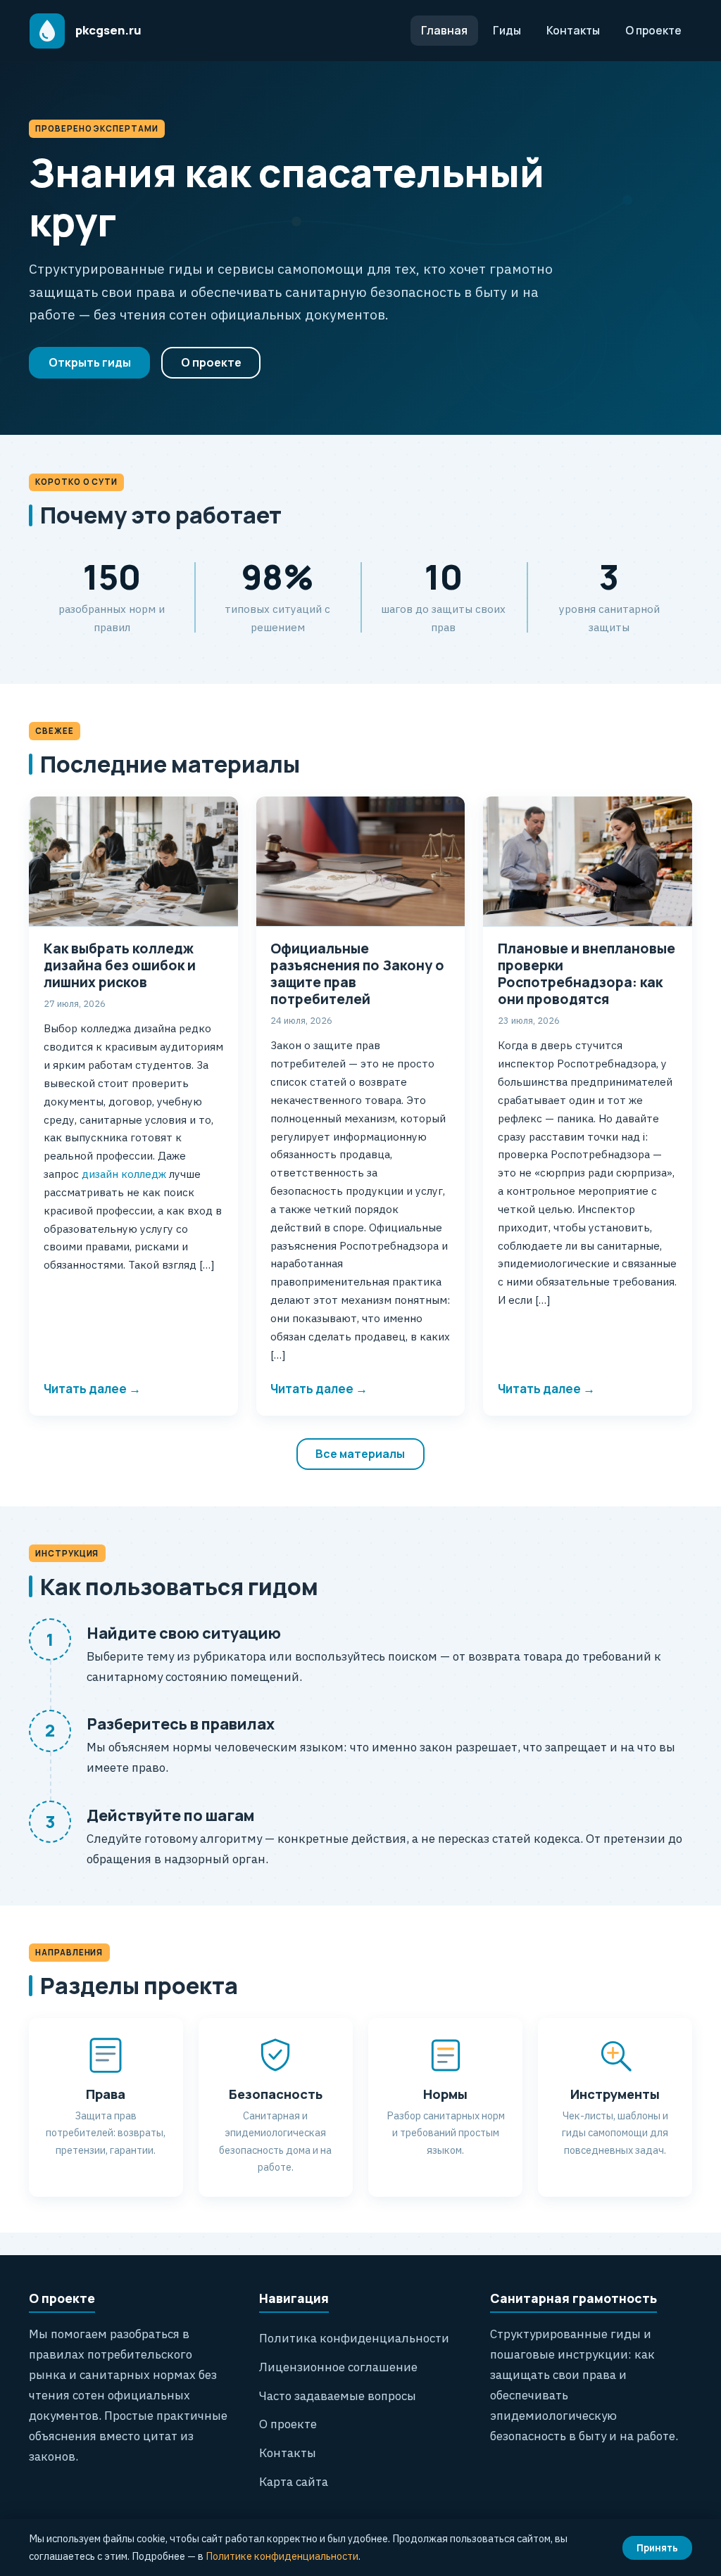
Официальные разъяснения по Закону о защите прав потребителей (357, 974)
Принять (657, 2548)
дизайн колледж (123, 1174)
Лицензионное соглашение (338, 2367)
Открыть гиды (90, 362)
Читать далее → (92, 1389)
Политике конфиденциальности (282, 2556)
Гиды (507, 30)
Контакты (573, 30)
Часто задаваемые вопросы (338, 2396)
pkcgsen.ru (108, 30)
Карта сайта (294, 2482)
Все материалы (360, 1454)
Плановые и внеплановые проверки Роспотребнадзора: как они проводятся (587, 974)
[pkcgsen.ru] (47, 31)
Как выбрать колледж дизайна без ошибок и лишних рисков (120, 965)
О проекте (653, 30)
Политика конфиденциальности (354, 2338)
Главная (444, 30)
